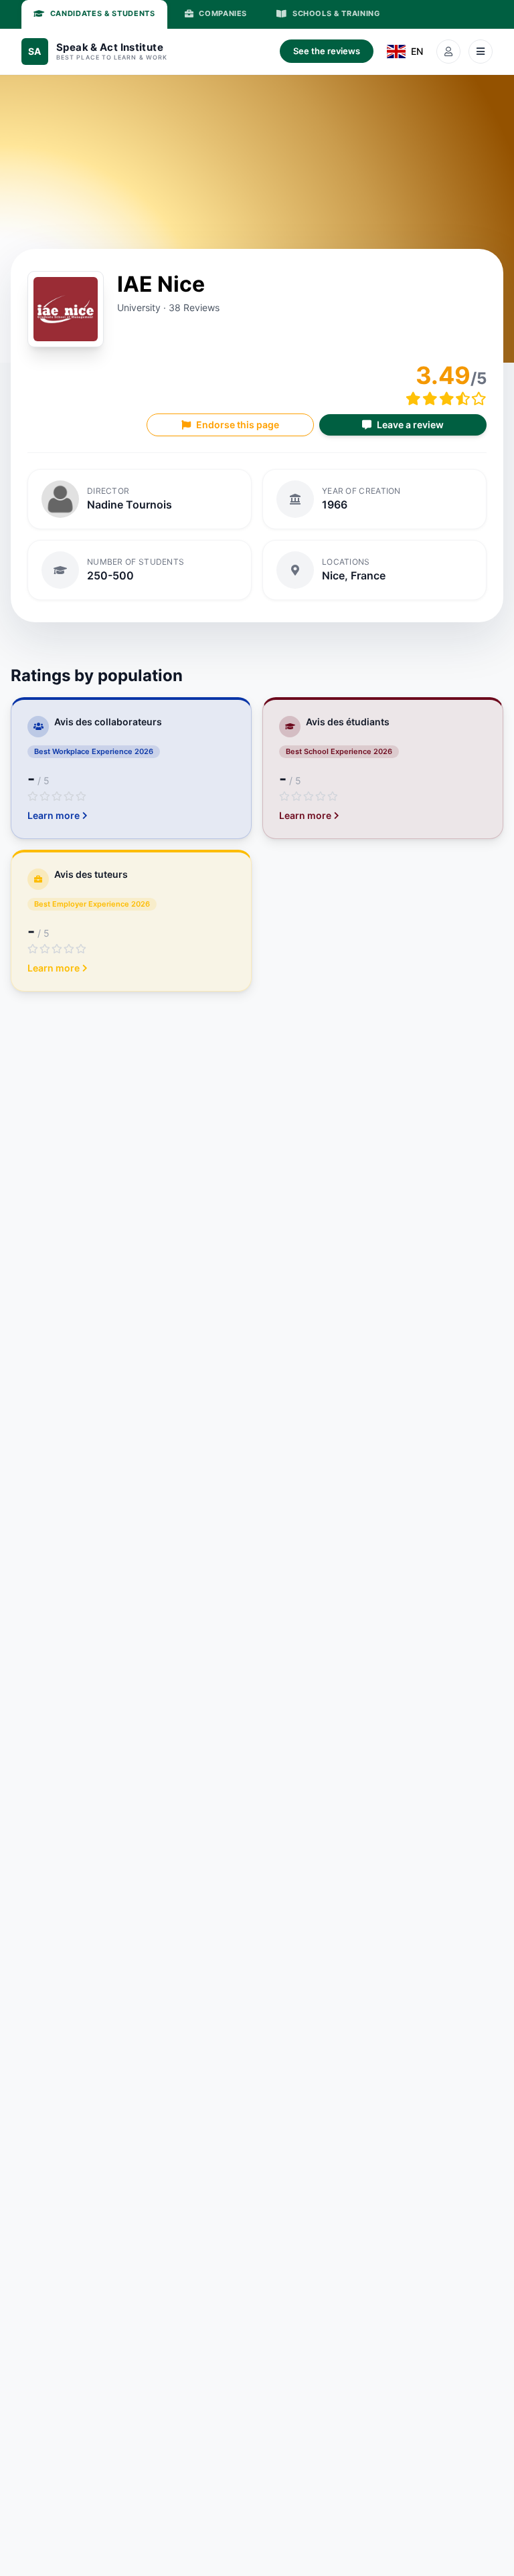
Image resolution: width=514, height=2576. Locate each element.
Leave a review (410, 425)
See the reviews (327, 51)
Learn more (54, 815)
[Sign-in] (448, 52)
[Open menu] (481, 52)
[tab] (94, 14)
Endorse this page (238, 425)
